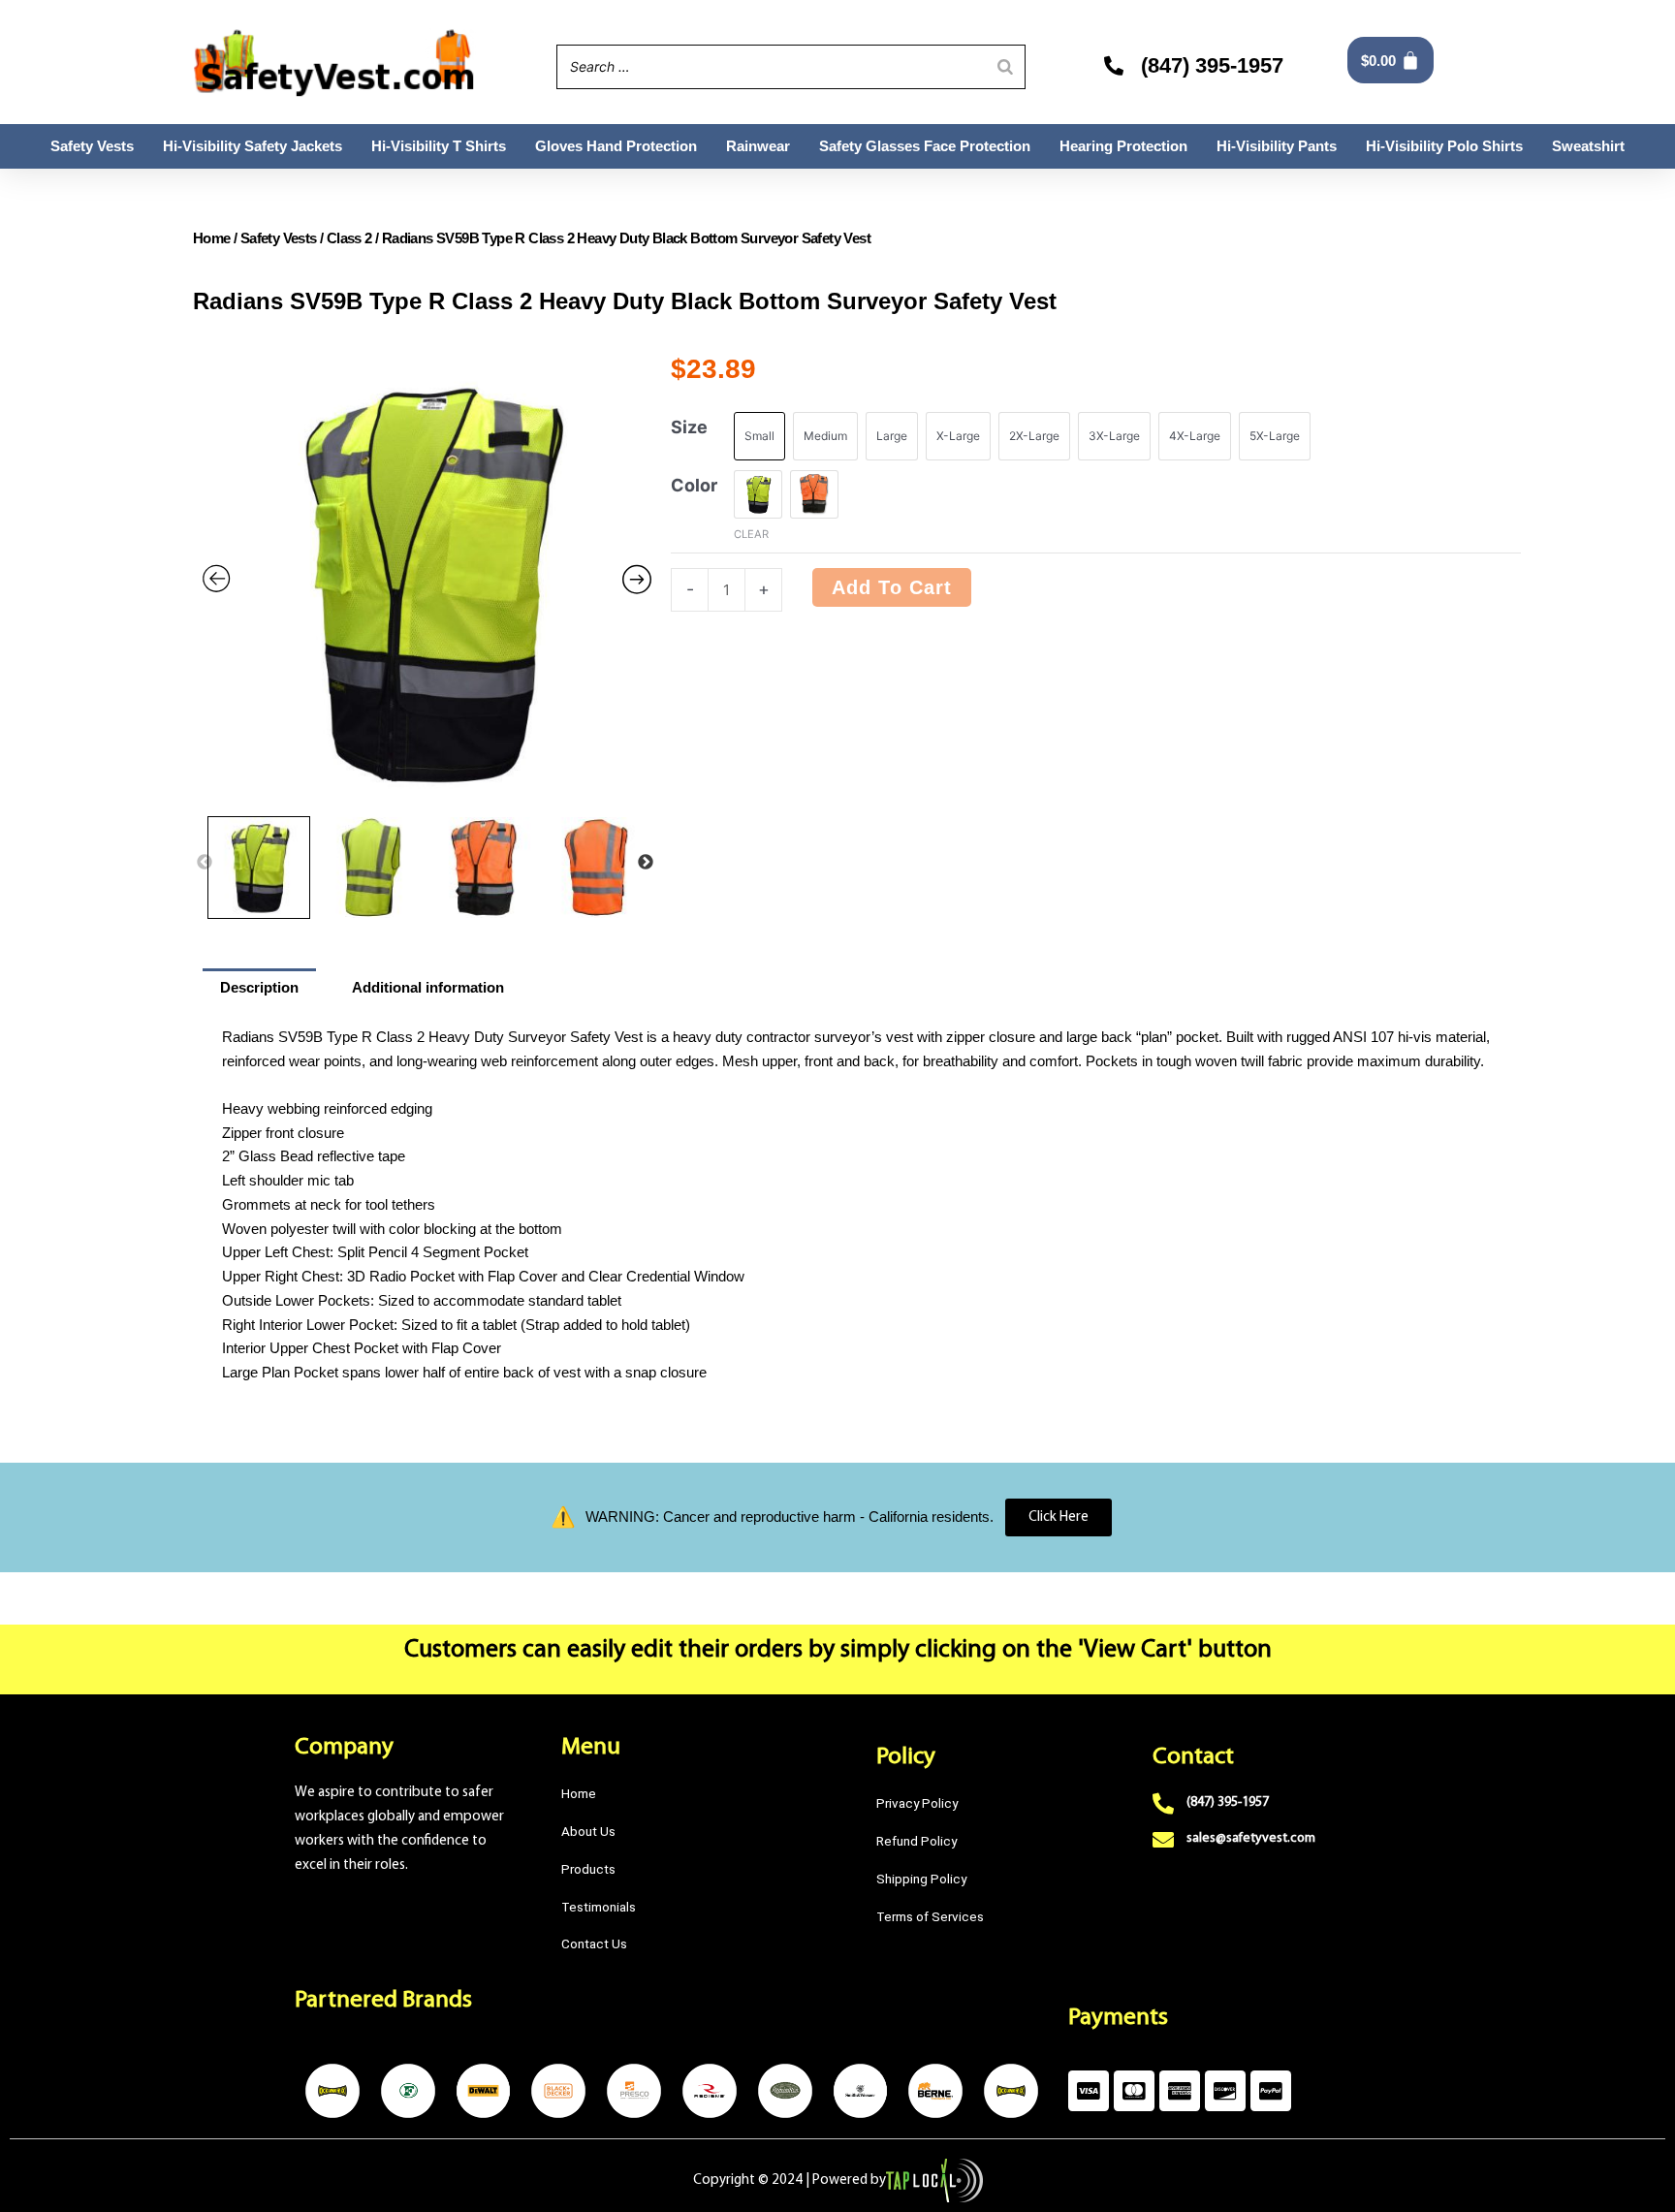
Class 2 (349, 238)
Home (212, 238)
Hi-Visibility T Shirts (439, 146)
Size (689, 427)
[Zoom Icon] (427, 582)
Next (647, 863)
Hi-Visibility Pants (1277, 146)
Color (694, 485)
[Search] (1005, 66)
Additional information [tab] (428, 987)
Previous (205, 863)
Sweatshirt (1588, 146)
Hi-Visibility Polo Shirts (1444, 146)
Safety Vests (92, 146)
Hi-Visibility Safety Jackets (253, 146)
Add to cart (892, 587)
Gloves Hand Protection (616, 146)
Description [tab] (259, 987)
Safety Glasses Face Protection (925, 146)
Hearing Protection (1123, 146)
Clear (751, 534)
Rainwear (758, 146)
